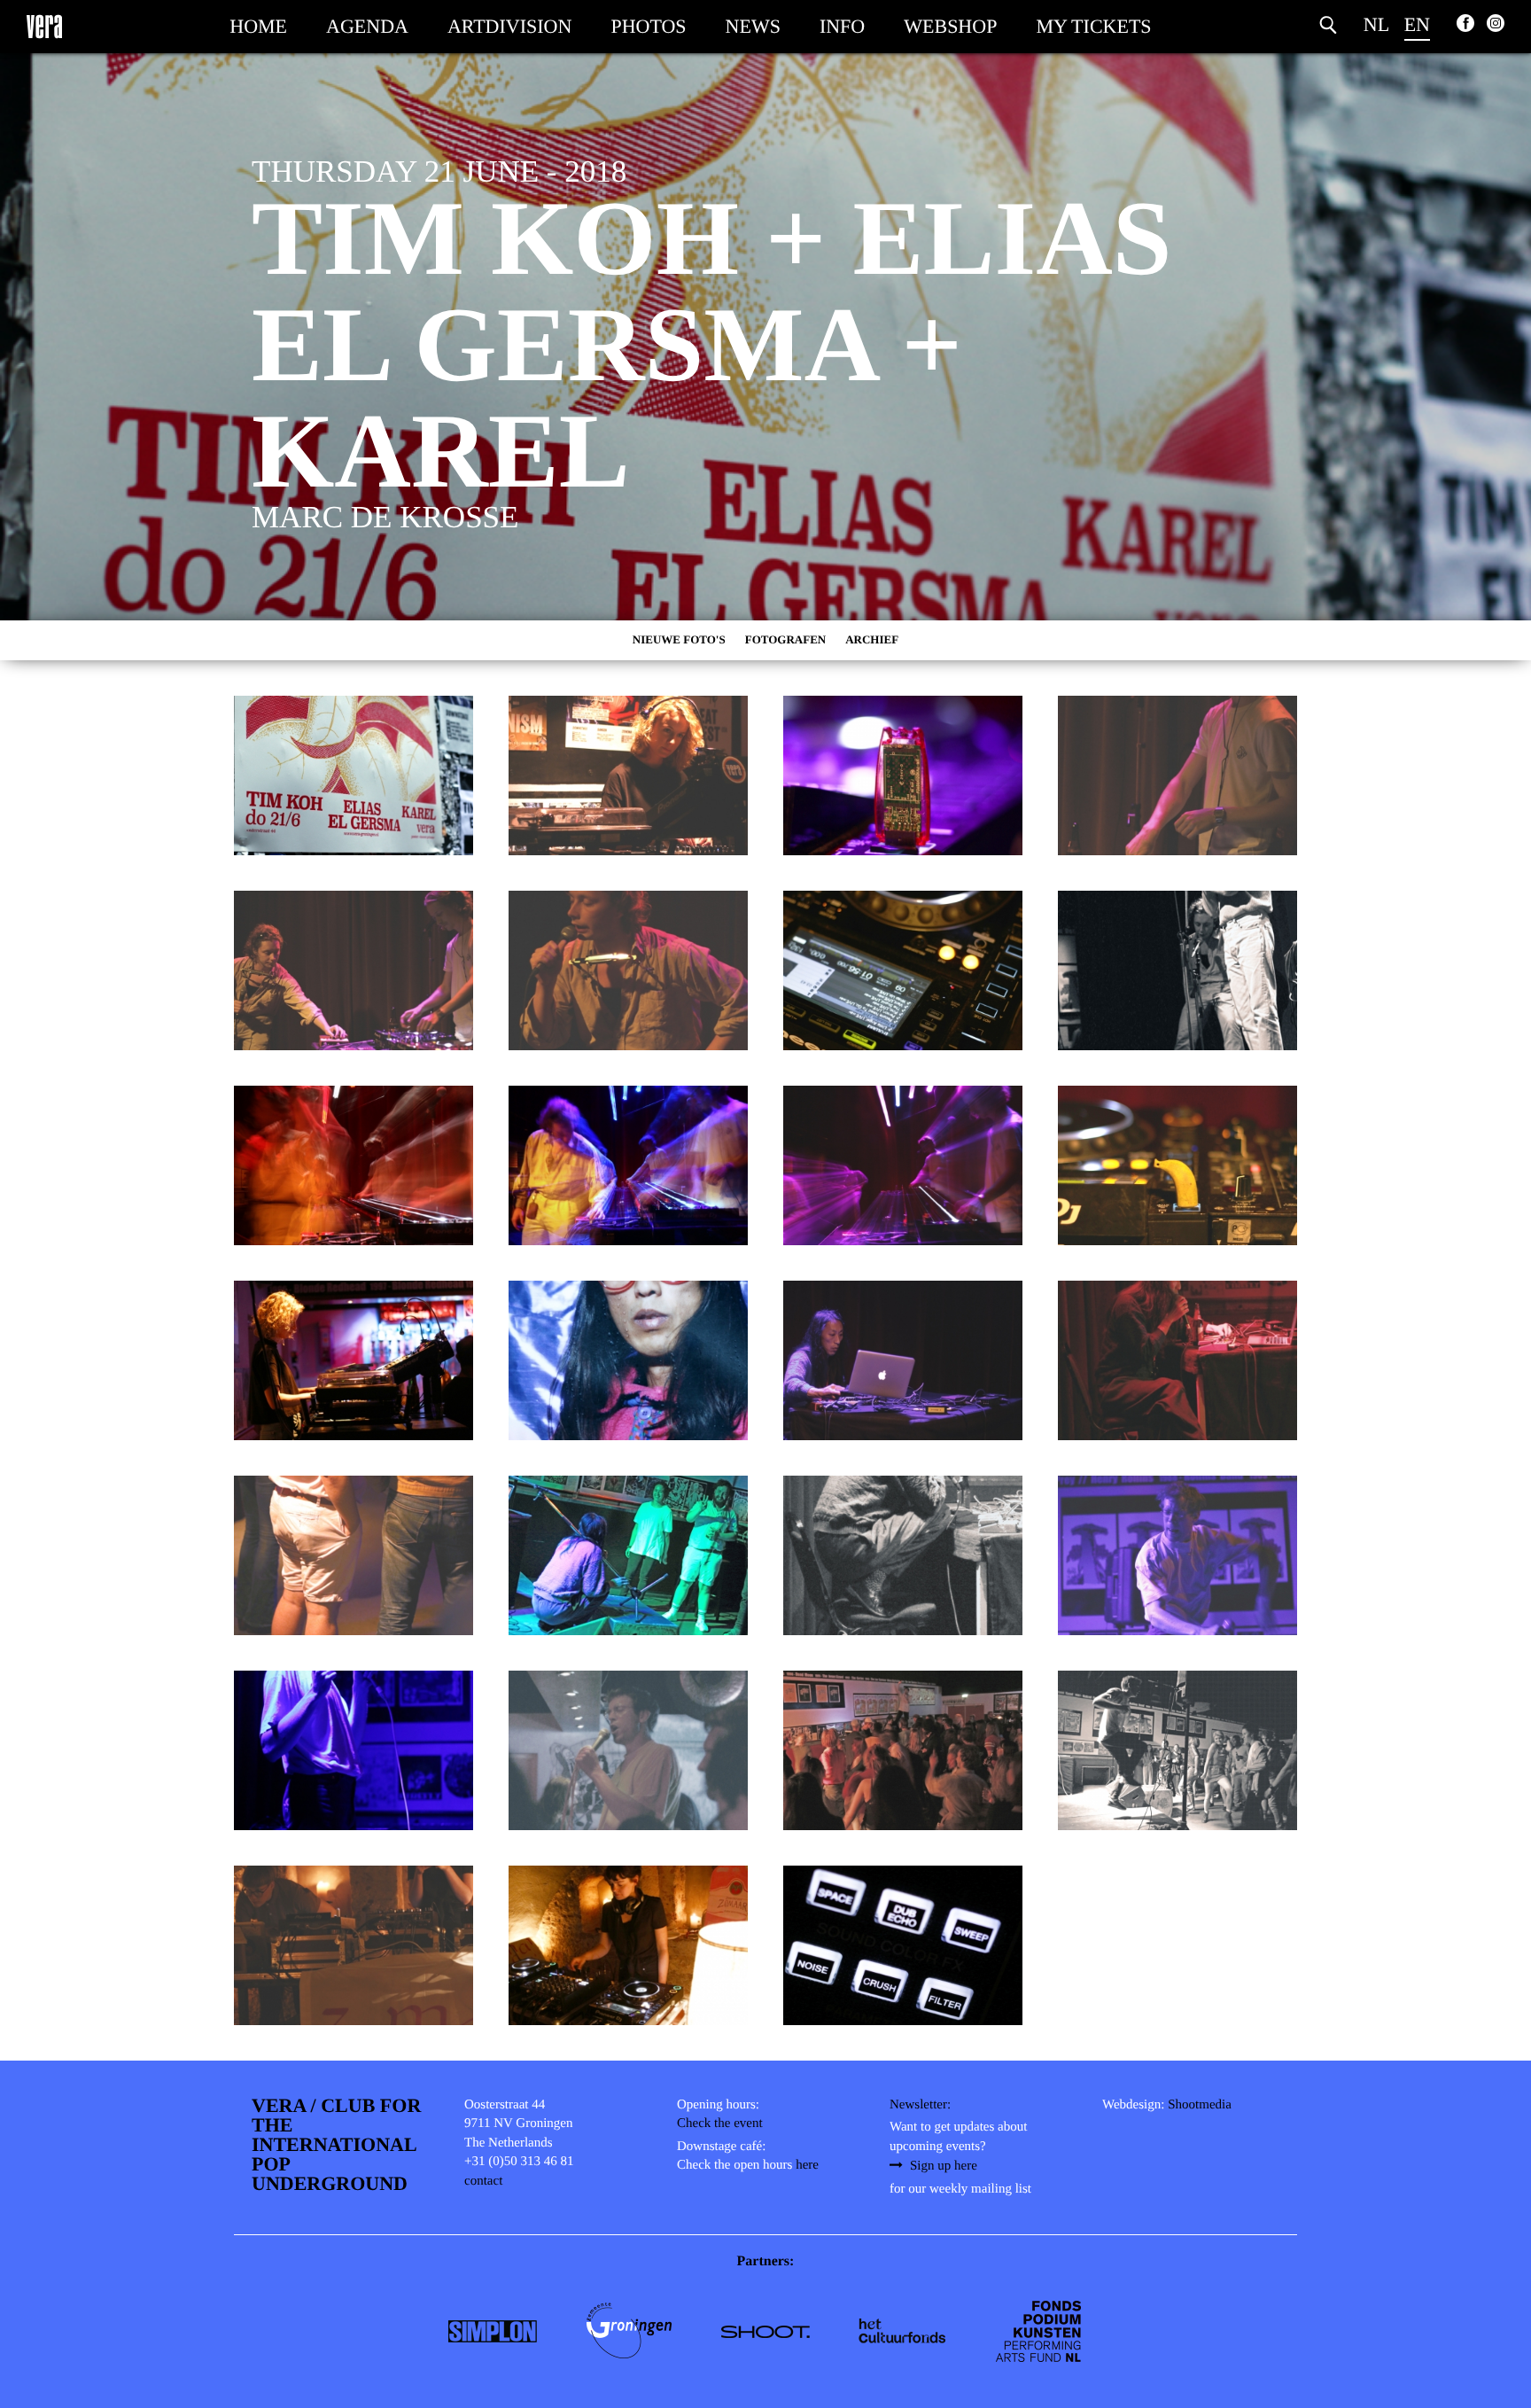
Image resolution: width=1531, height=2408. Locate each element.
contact (483, 2181)
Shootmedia (1200, 2105)
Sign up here (944, 2166)
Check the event (720, 2124)
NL (1376, 24)
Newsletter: (920, 2105)
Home (258, 26)
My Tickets (1093, 26)
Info (842, 26)
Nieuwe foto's (679, 639)
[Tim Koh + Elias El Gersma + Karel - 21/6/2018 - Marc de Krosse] (354, 775)
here (807, 2165)
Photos (648, 26)
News (753, 26)
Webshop (950, 26)
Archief (872, 639)
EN (1417, 24)
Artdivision (509, 26)
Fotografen (786, 639)
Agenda (367, 26)
